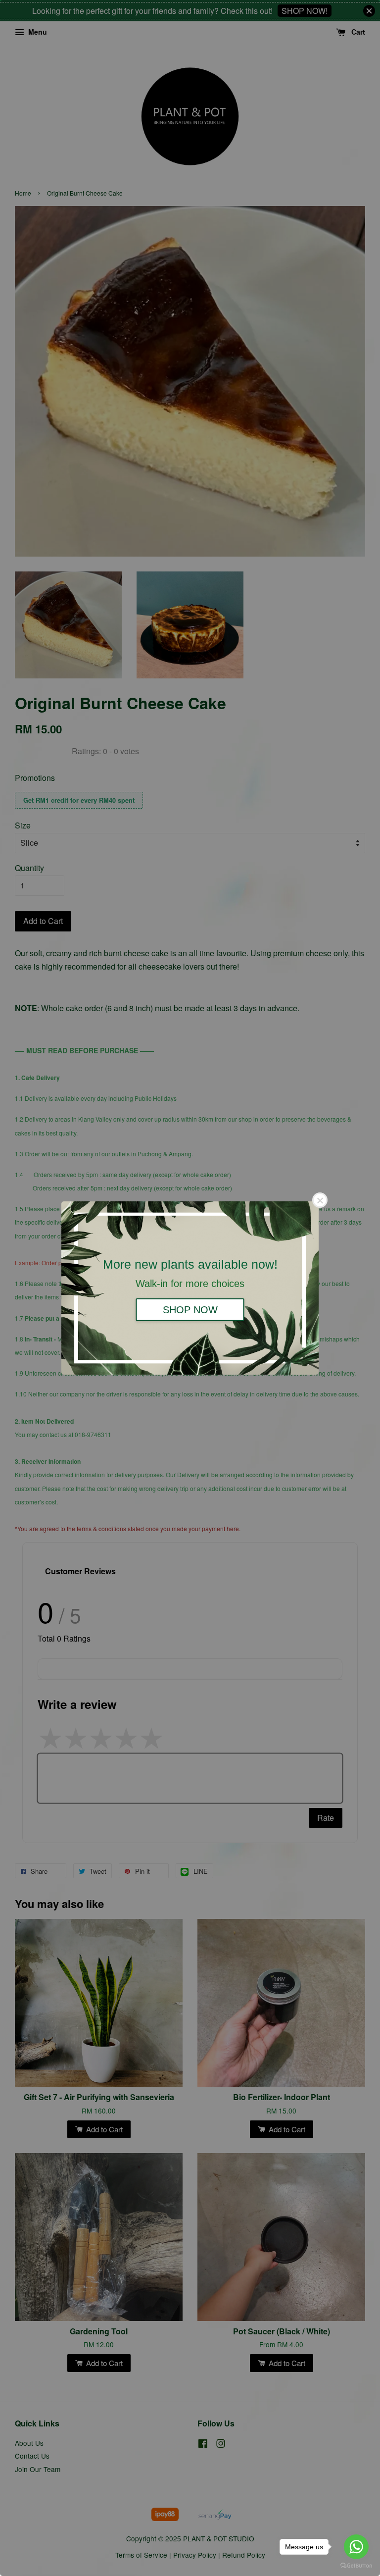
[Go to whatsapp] (356, 2547)
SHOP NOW (190, 1309)
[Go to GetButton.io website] (356, 2566)
